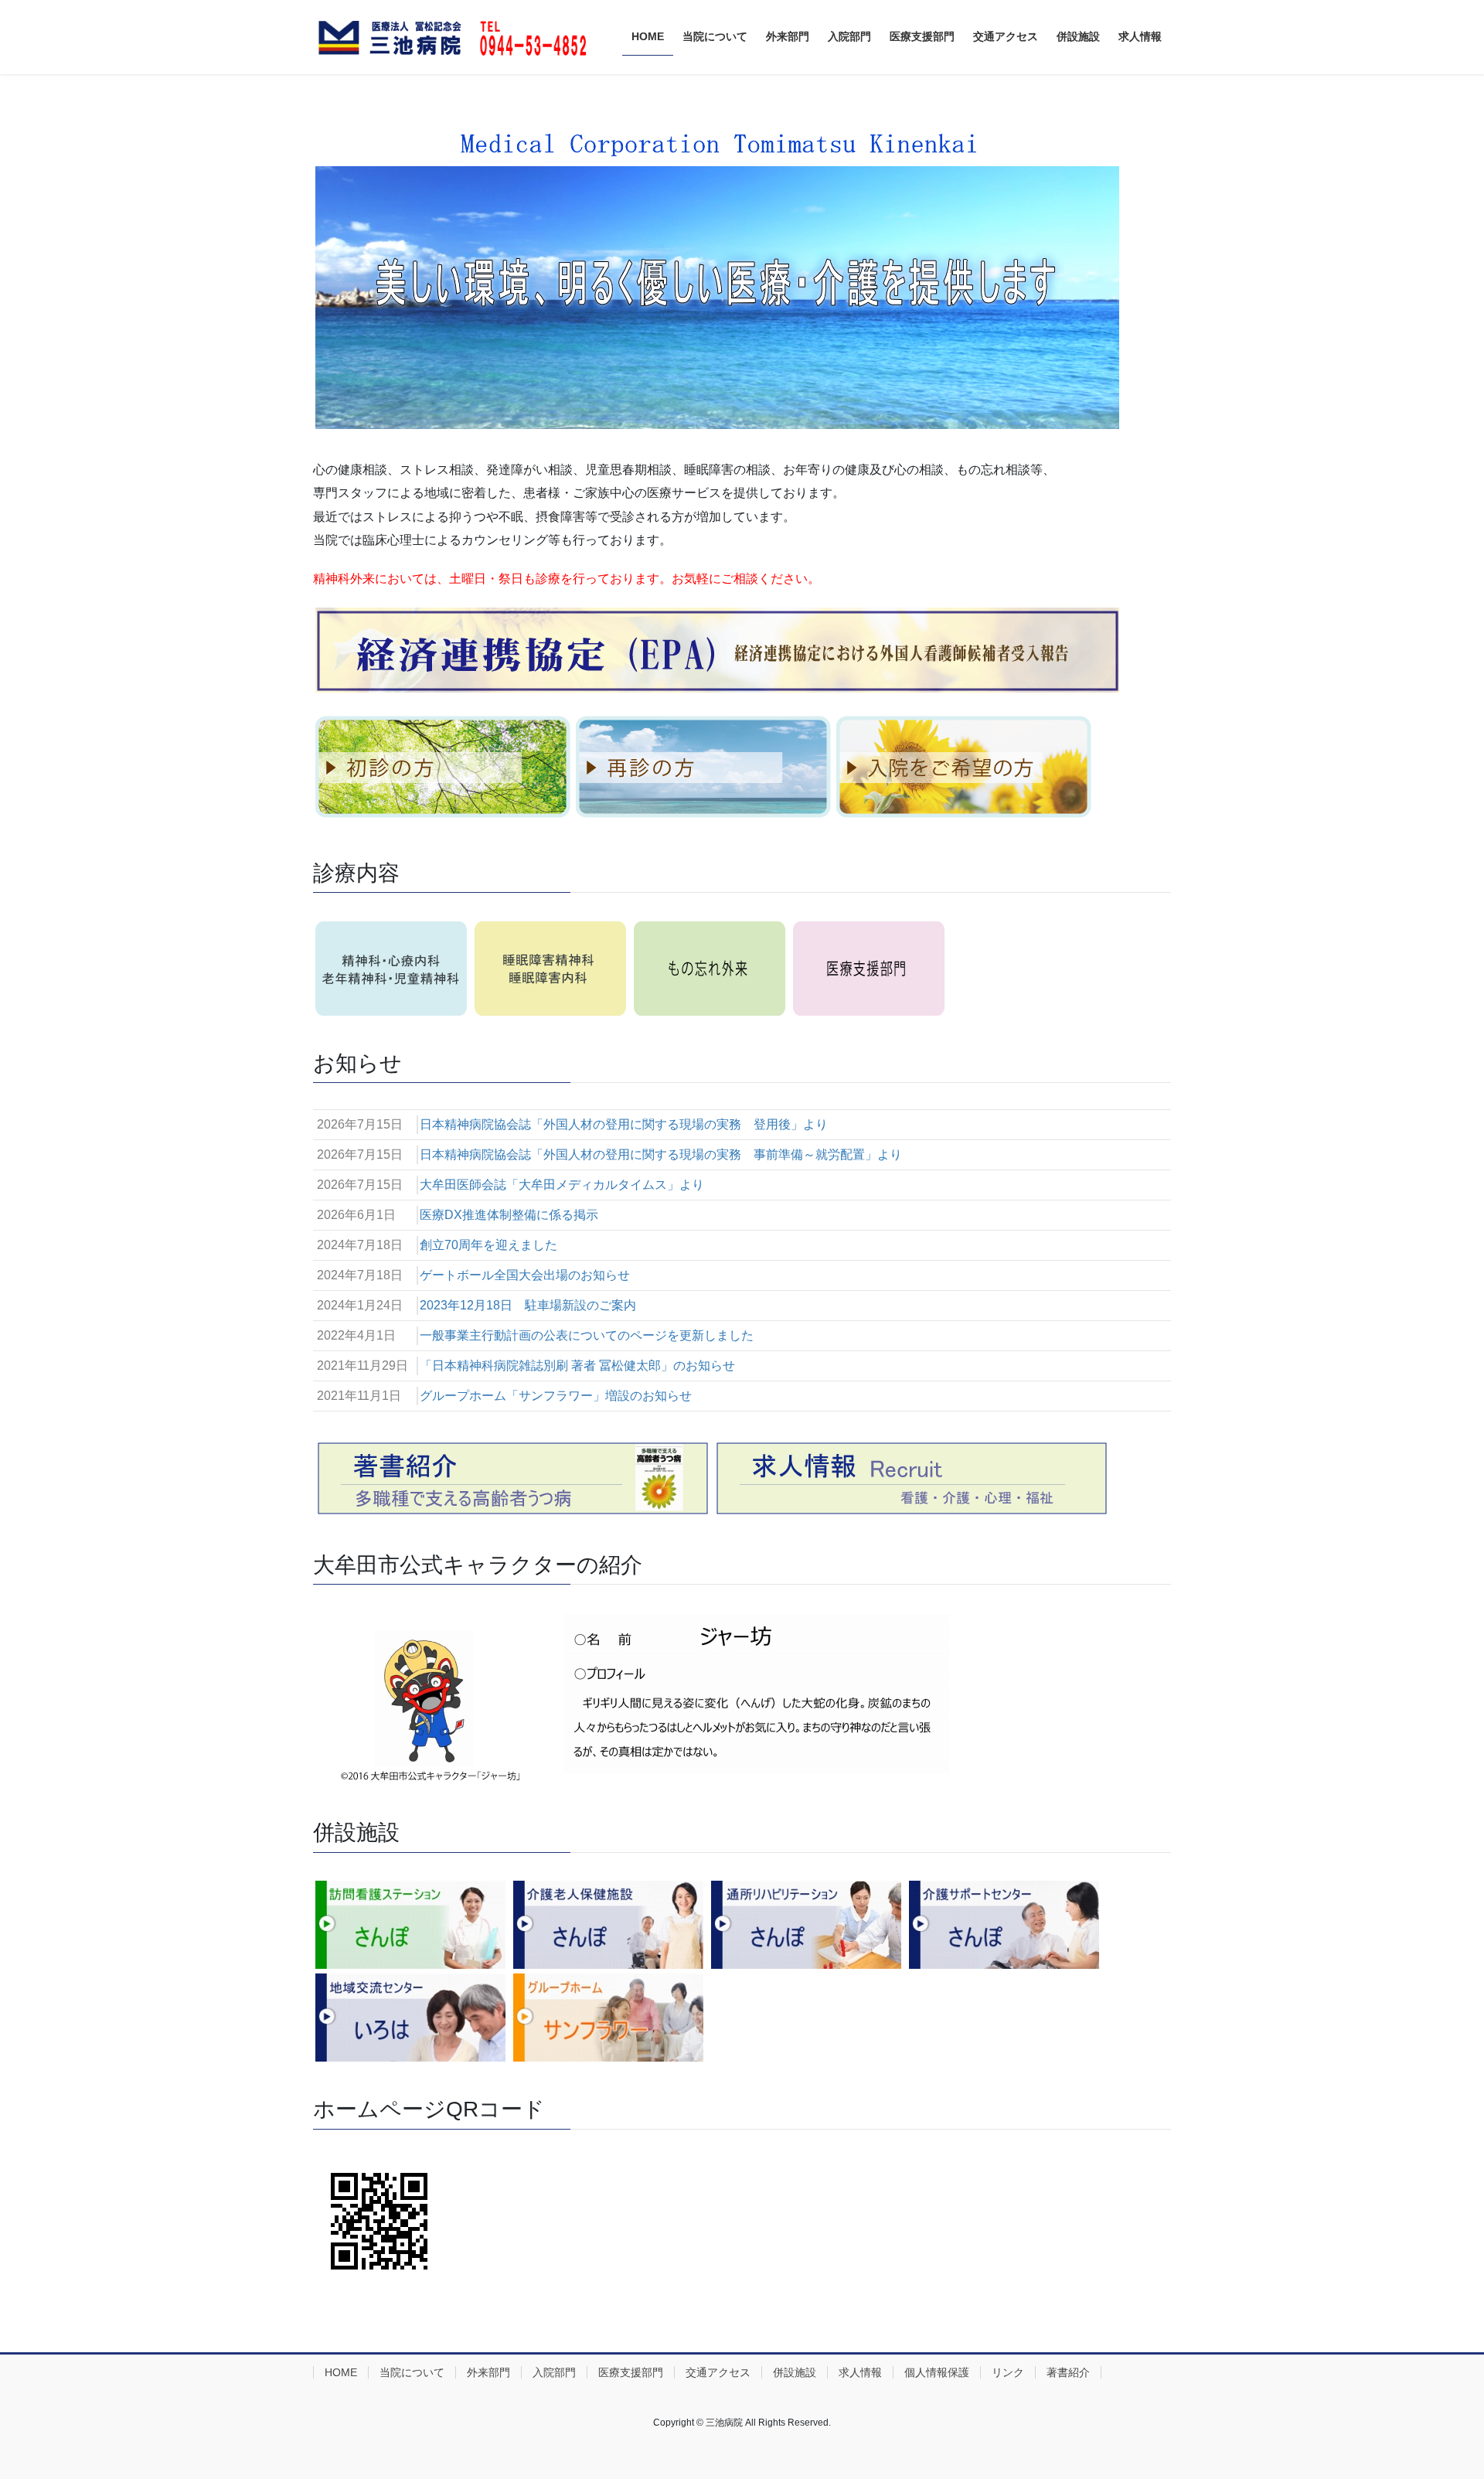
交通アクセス (718, 2372)
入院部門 (554, 2372)
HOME (341, 2372)
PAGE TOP (1436, 2391)
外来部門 (488, 2372)
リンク (1008, 2372)
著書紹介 (1068, 2372)
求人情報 (860, 2372)
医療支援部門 (631, 2372)
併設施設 (795, 2372)
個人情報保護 (937, 2372)
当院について (412, 2372)
